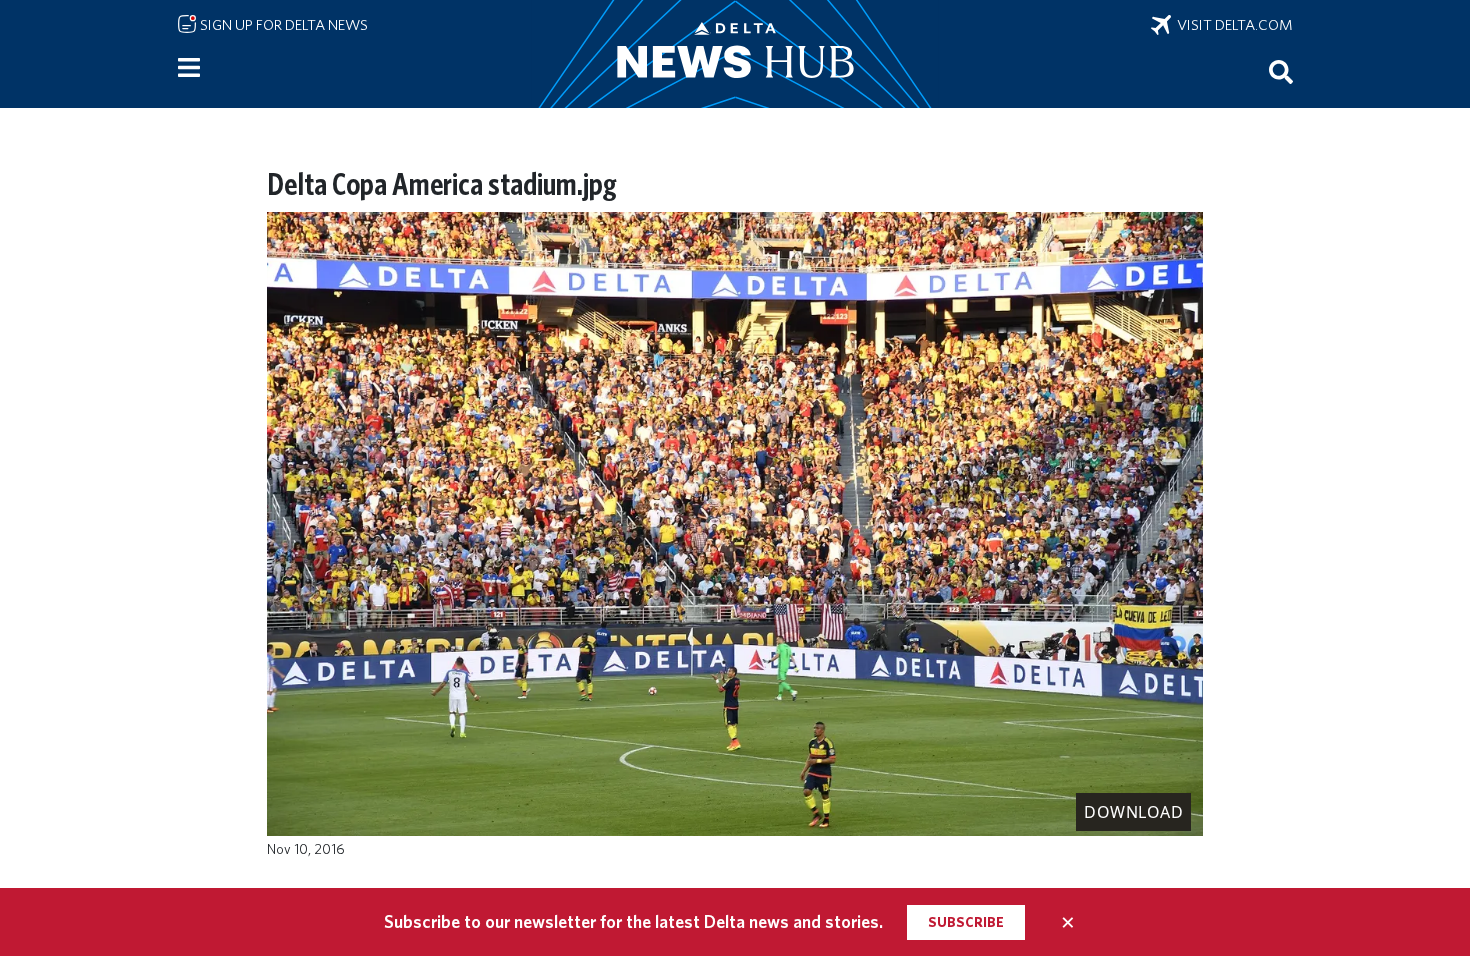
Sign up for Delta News (282, 25)
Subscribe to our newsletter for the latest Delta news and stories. (633, 921)
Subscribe (966, 922)
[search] (1281, 71)
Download (1133, 812)
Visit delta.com (1232, 25)
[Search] (1281, 71)
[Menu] (189, 68)
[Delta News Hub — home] (735, 54)
